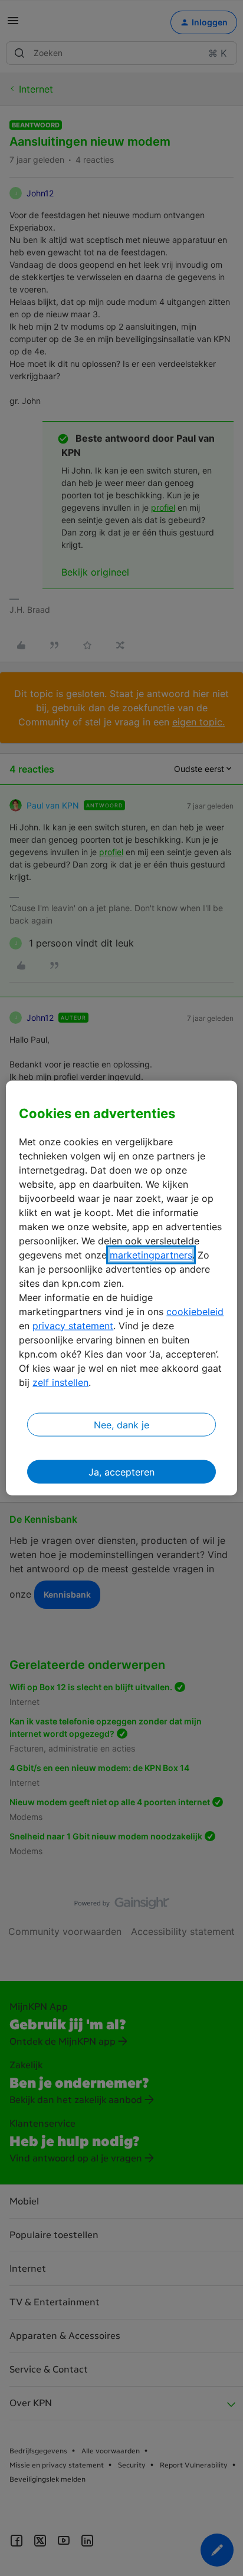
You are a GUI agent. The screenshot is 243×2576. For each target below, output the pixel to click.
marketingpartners (151, 1254)
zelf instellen (60, 1382)
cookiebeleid (195, 1311)
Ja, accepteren (121, 1471)
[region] (121, 1288)
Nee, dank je (121, 1424)
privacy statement (73, 1325)
